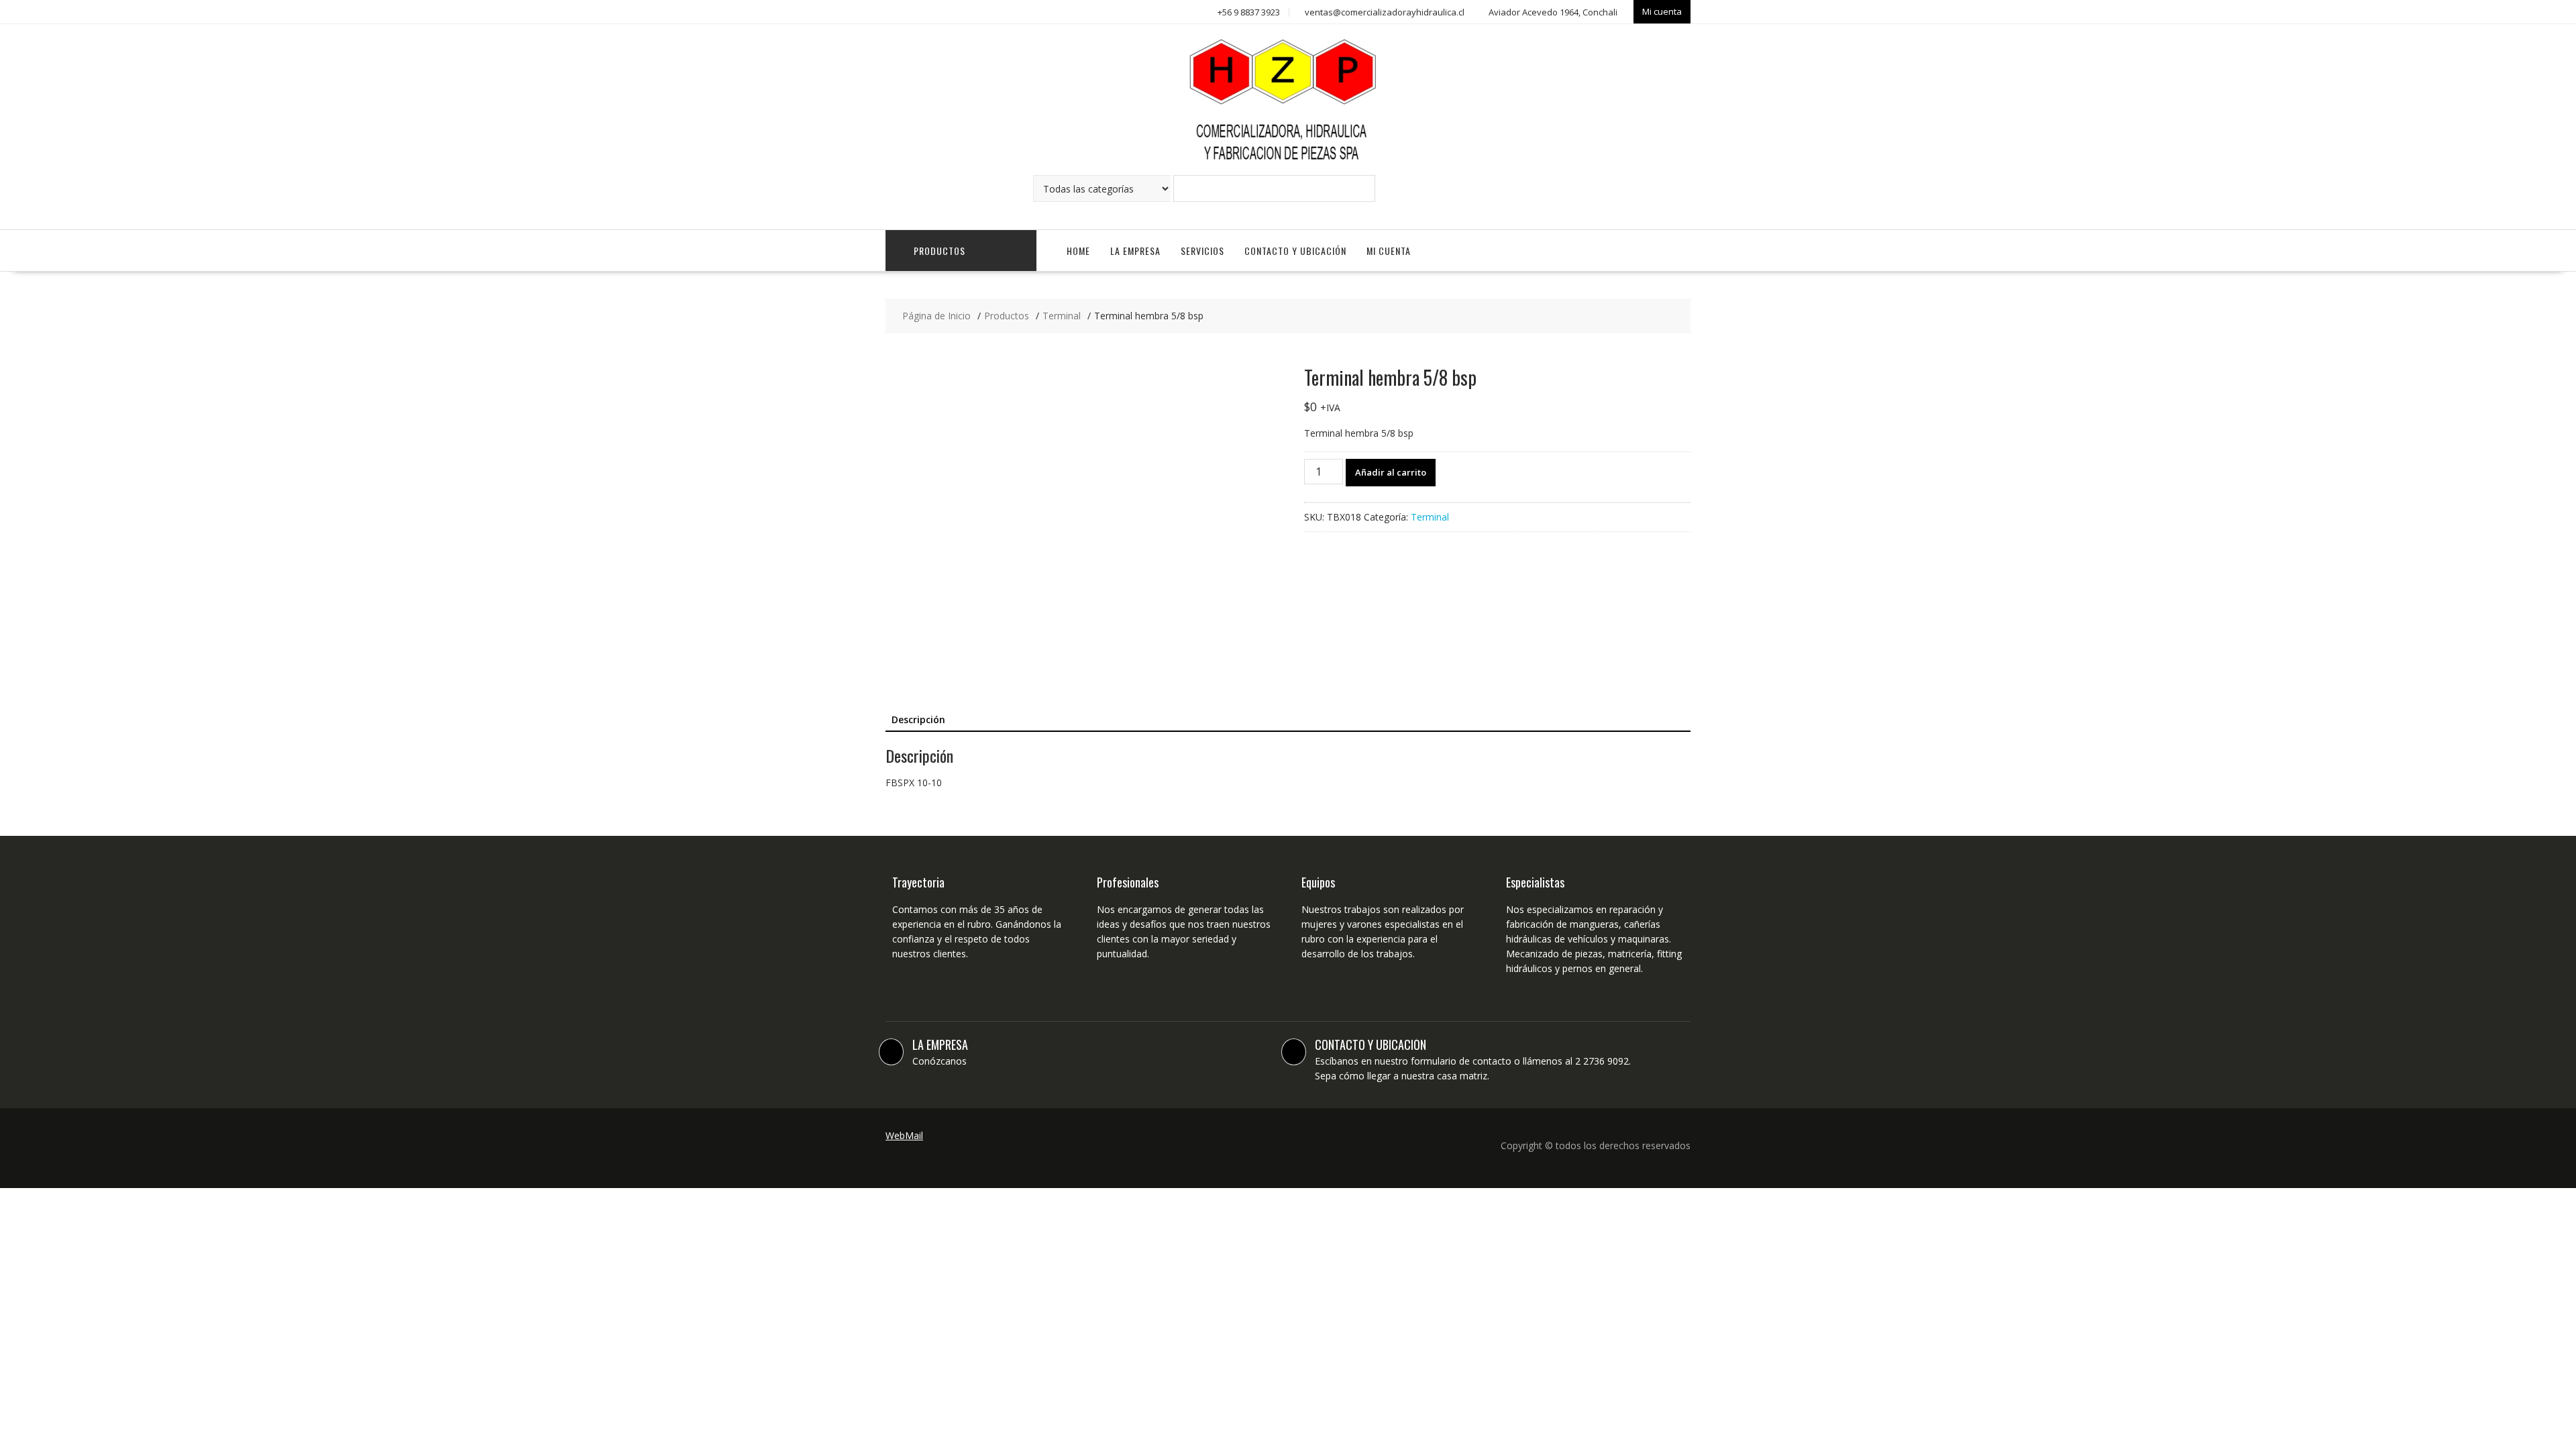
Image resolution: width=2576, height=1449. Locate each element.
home (1078, 251)
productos (940, 251)
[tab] (918, 720)
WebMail (904, 1135)
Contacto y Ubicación (1295, 251)
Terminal (1430, 517)
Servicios (1202, 251)
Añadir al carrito (1391, 472)
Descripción (918, 719)
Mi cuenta (1662, 11)
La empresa (1135, 251)
